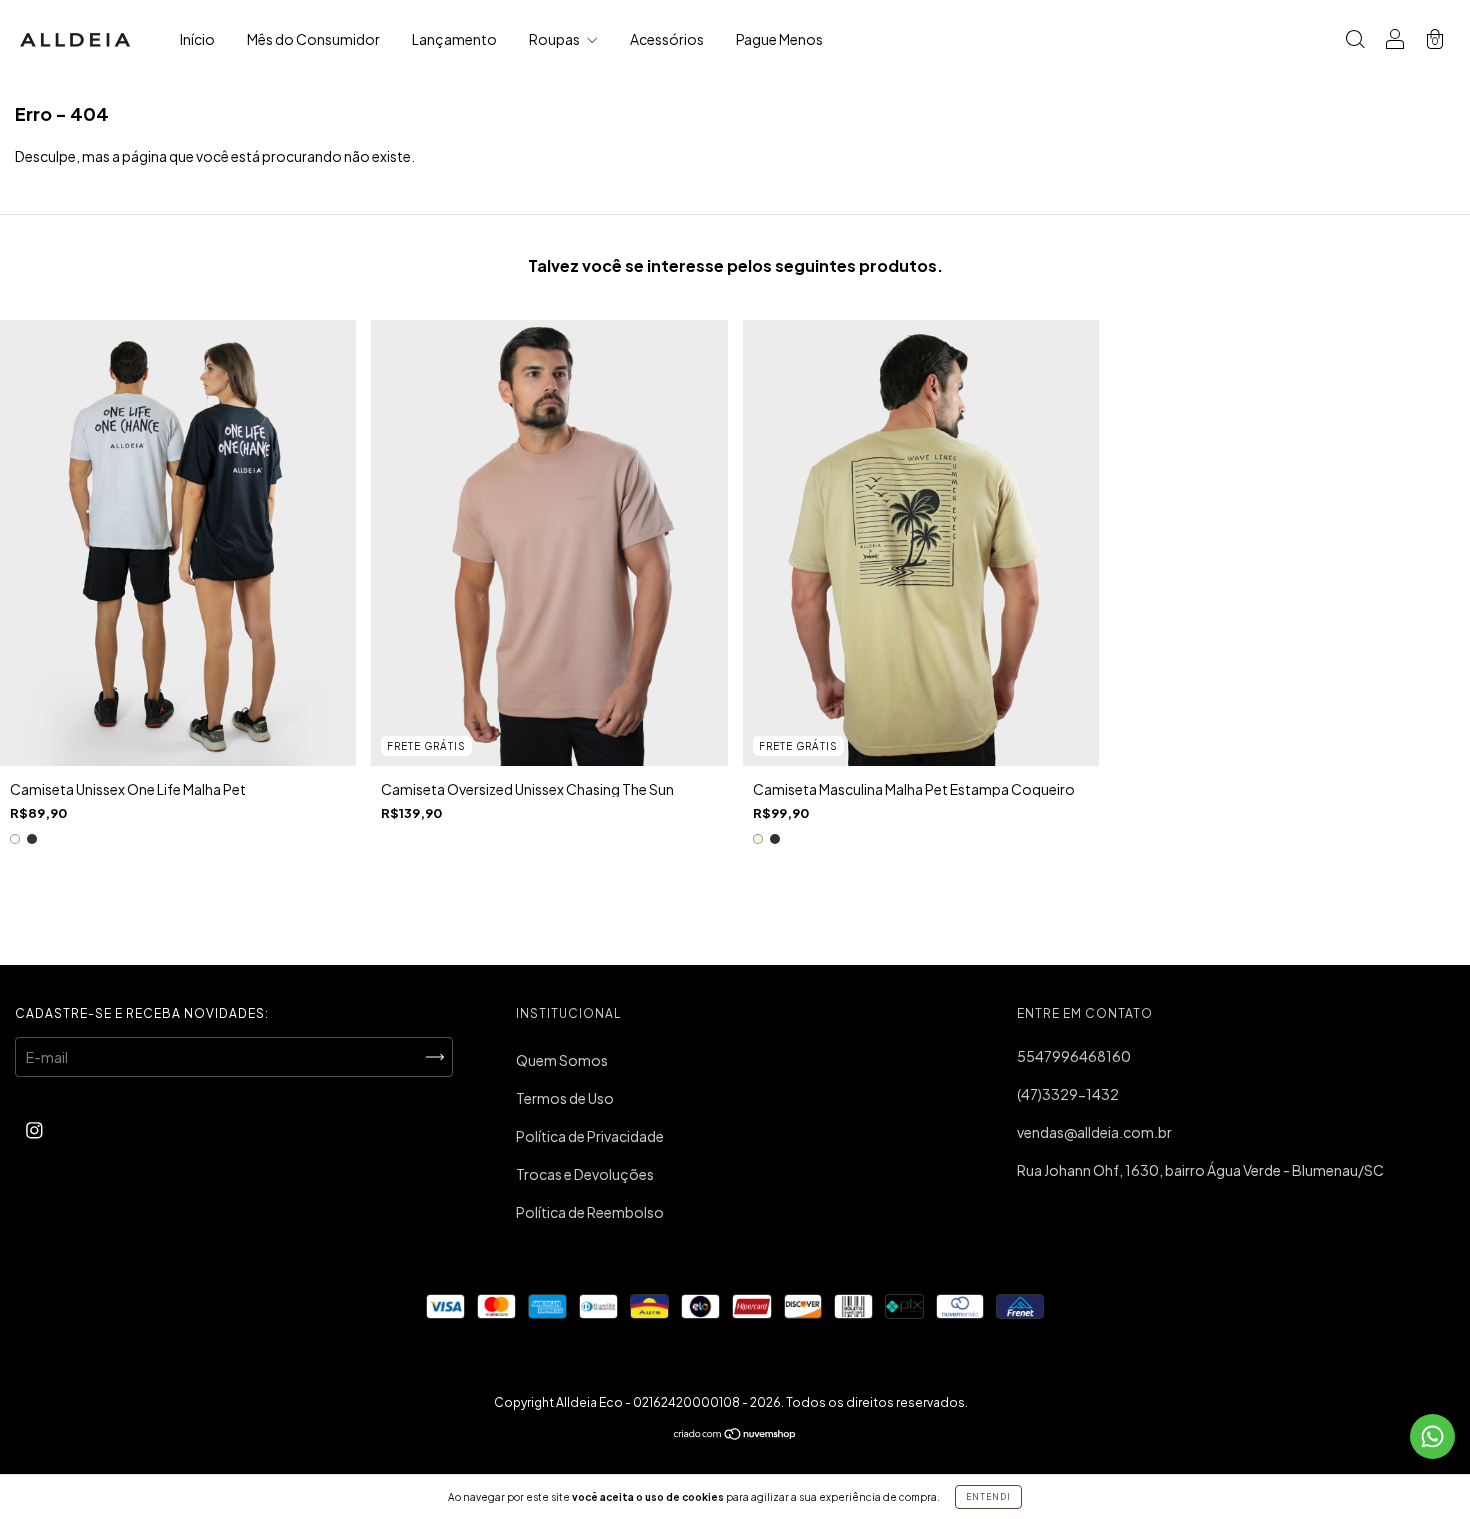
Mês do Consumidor (313, 39)
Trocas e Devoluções (585, 1174)
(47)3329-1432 (1068, 1094)
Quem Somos (562, 1060)
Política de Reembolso (590, 1212)
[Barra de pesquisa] (1355, 40)
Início (197, 39)
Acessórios (667, 39)
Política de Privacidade (590, 1136)
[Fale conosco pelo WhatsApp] (1432, 1436)
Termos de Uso (565, 1098)
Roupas (555, 39)
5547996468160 (1074, 1056)
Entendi (988, 1497)
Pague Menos (779, 39)
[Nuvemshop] (735, 1435)
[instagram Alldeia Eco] (34, 1130)
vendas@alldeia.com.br (1094, 1132)
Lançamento (454, 39)
